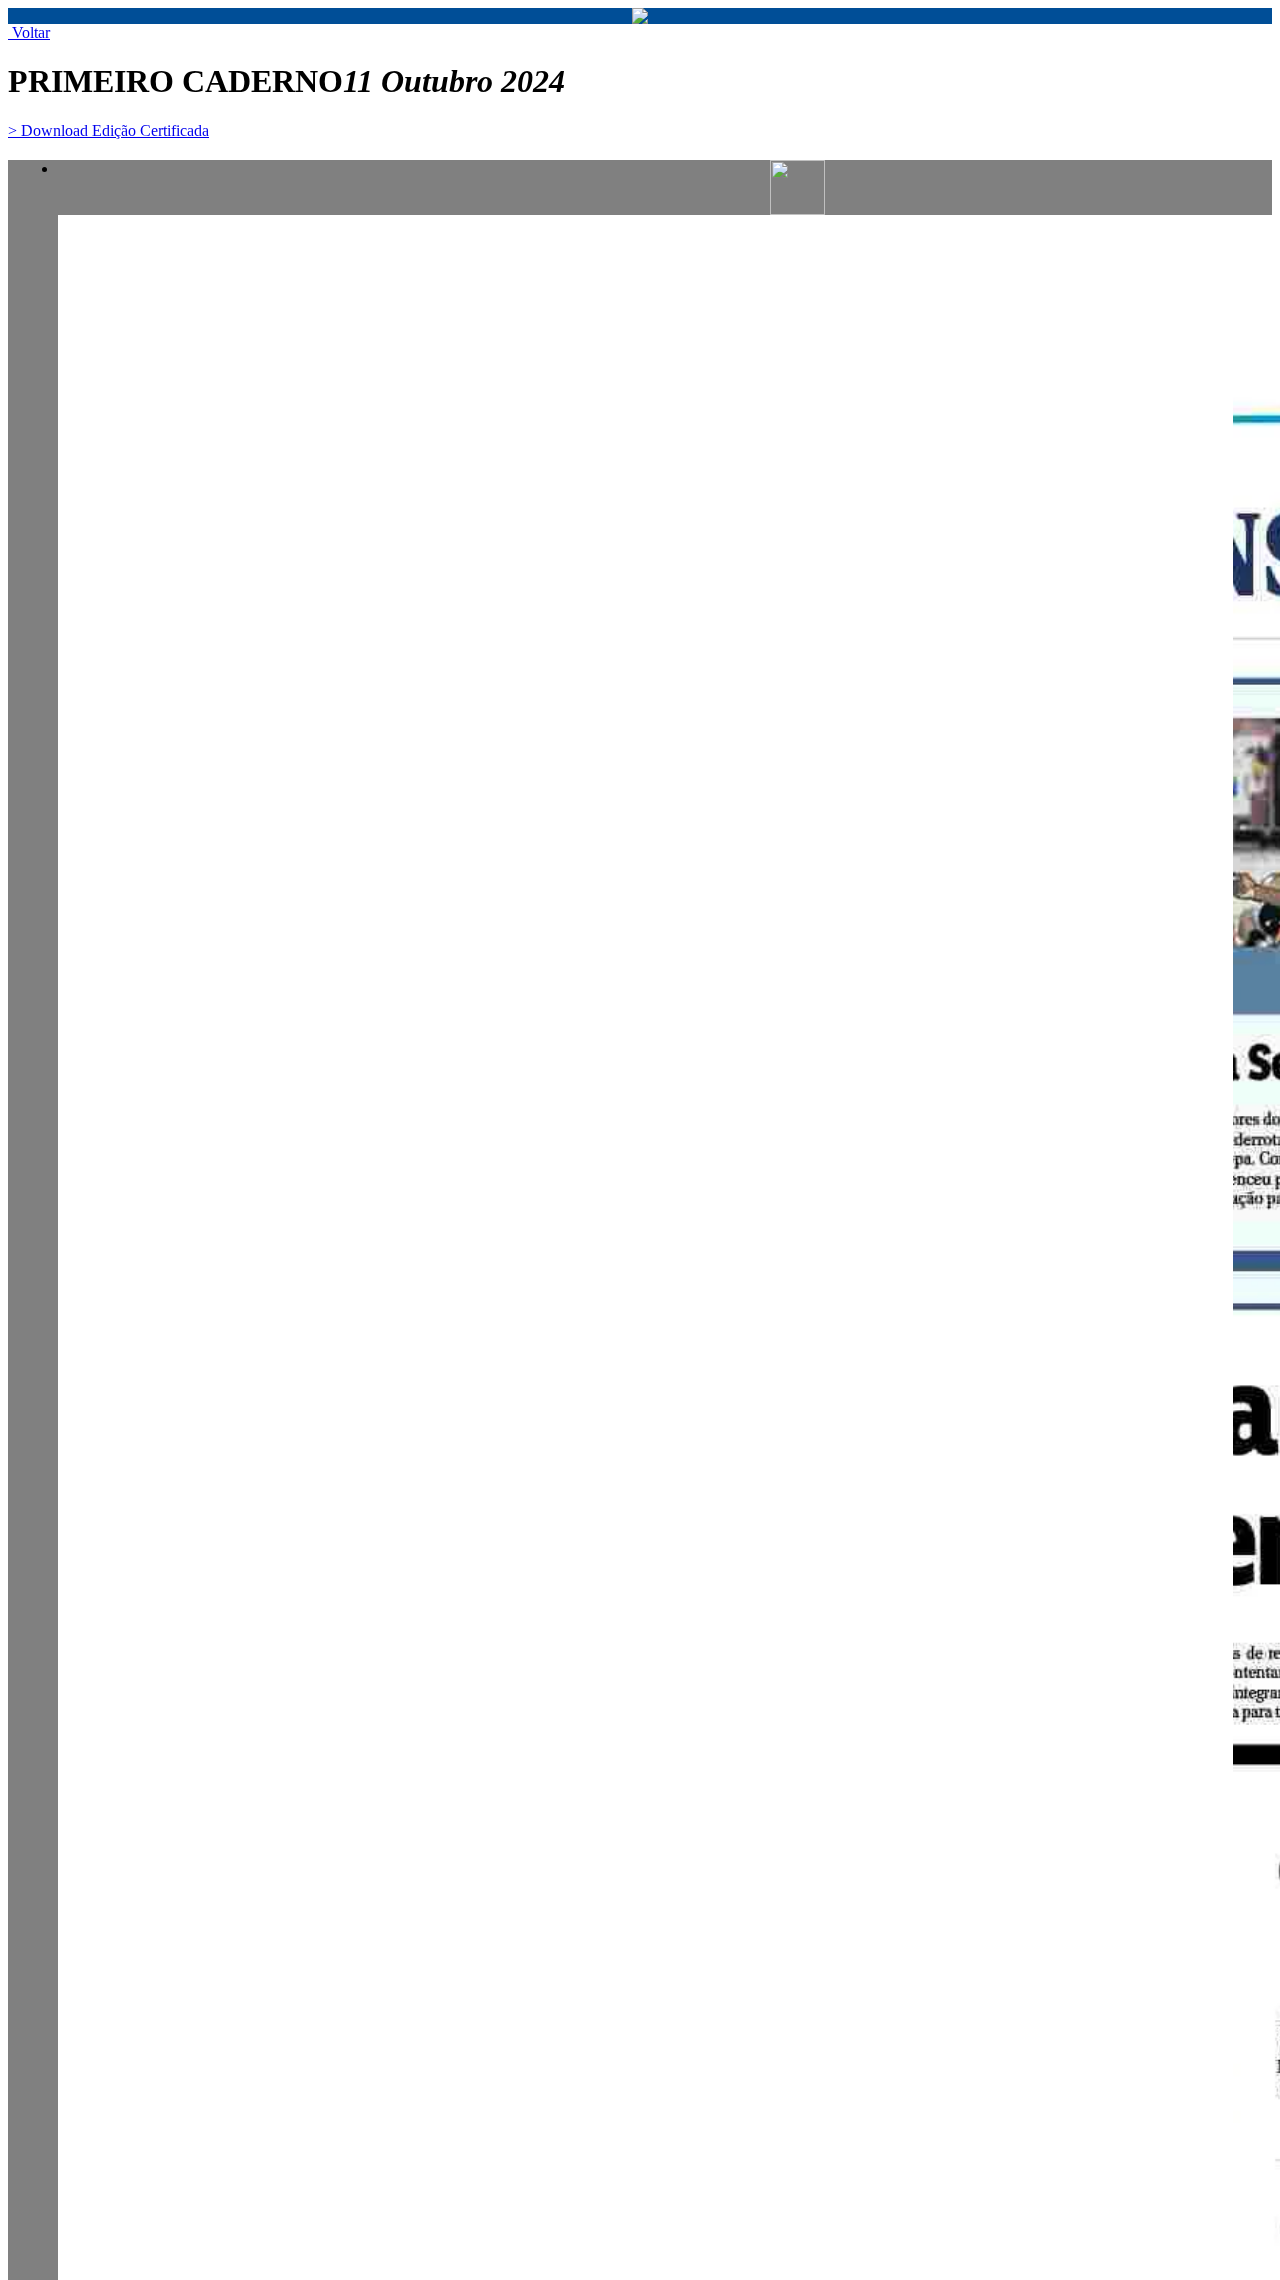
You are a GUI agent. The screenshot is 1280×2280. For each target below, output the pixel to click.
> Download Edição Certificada (108, 130)
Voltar (29, 32)
